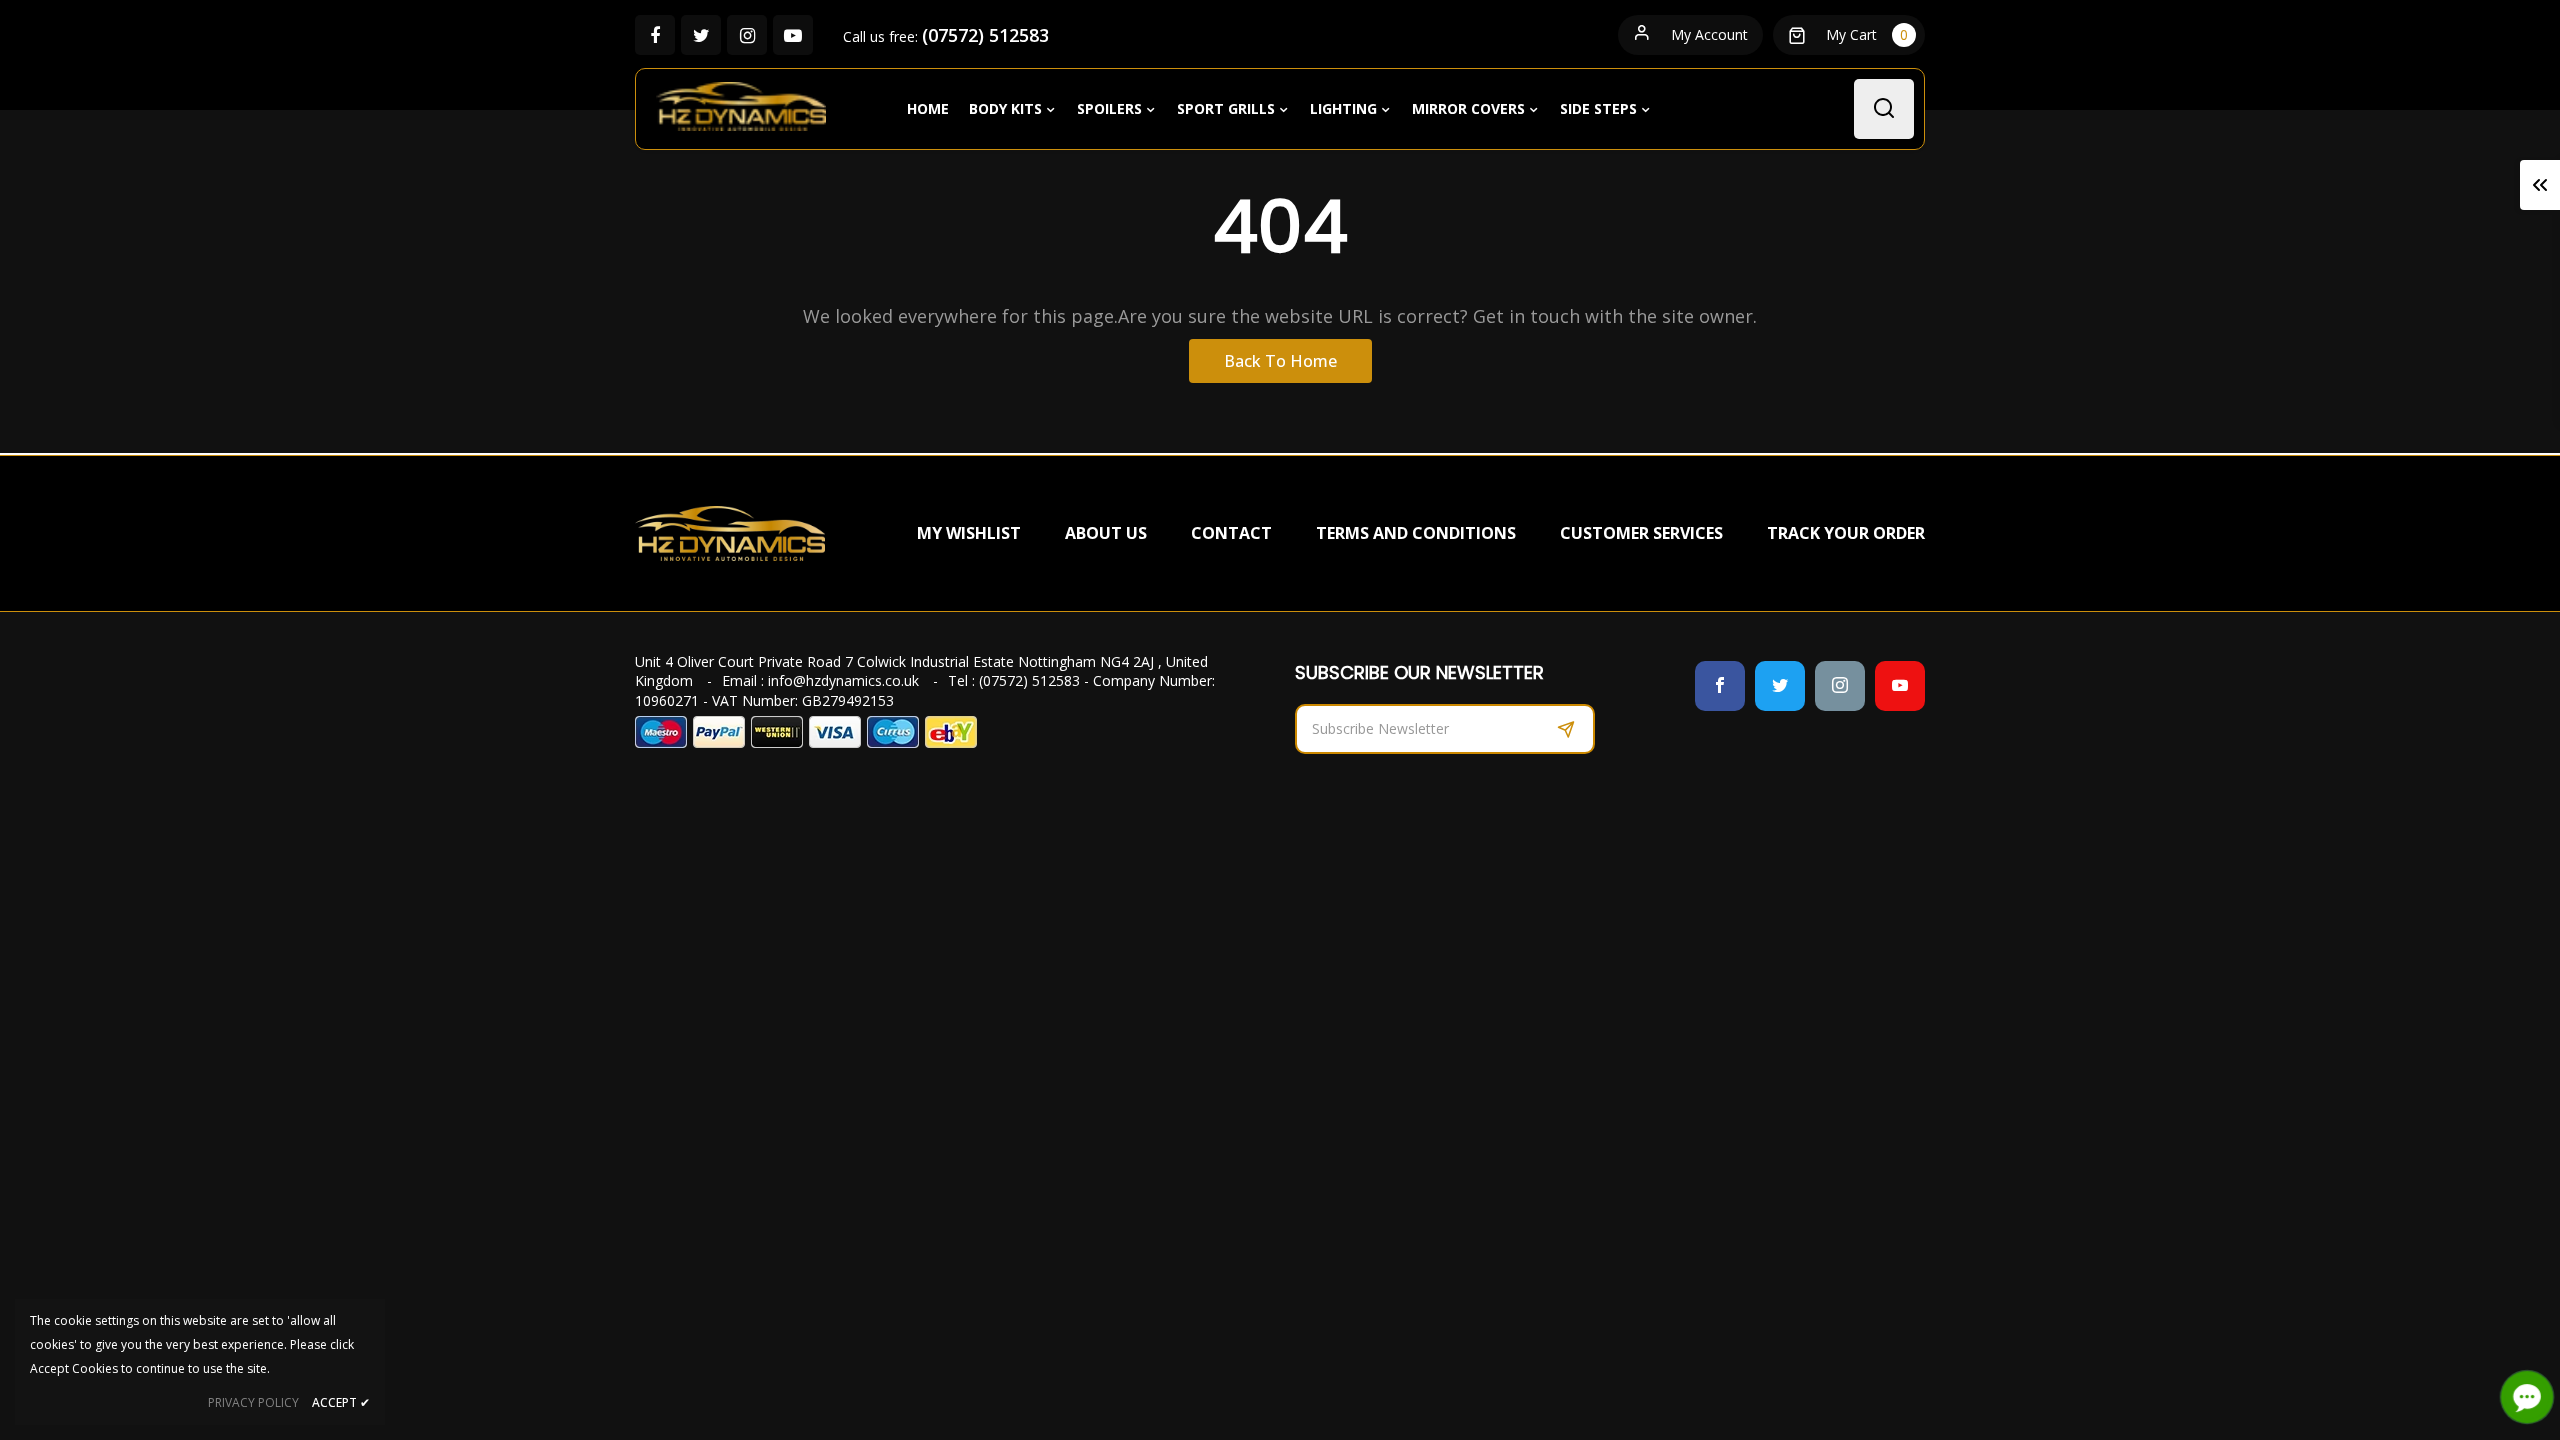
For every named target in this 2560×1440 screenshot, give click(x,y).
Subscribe (1566, 729)
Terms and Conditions (1416, 533)
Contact (1231, 533)
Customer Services (1641, 533)
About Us (1106, 533)
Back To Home (1280, 361)
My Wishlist (969, 533)
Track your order (1846, 533)
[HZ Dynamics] (730, 531)
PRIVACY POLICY (253, 1402)
